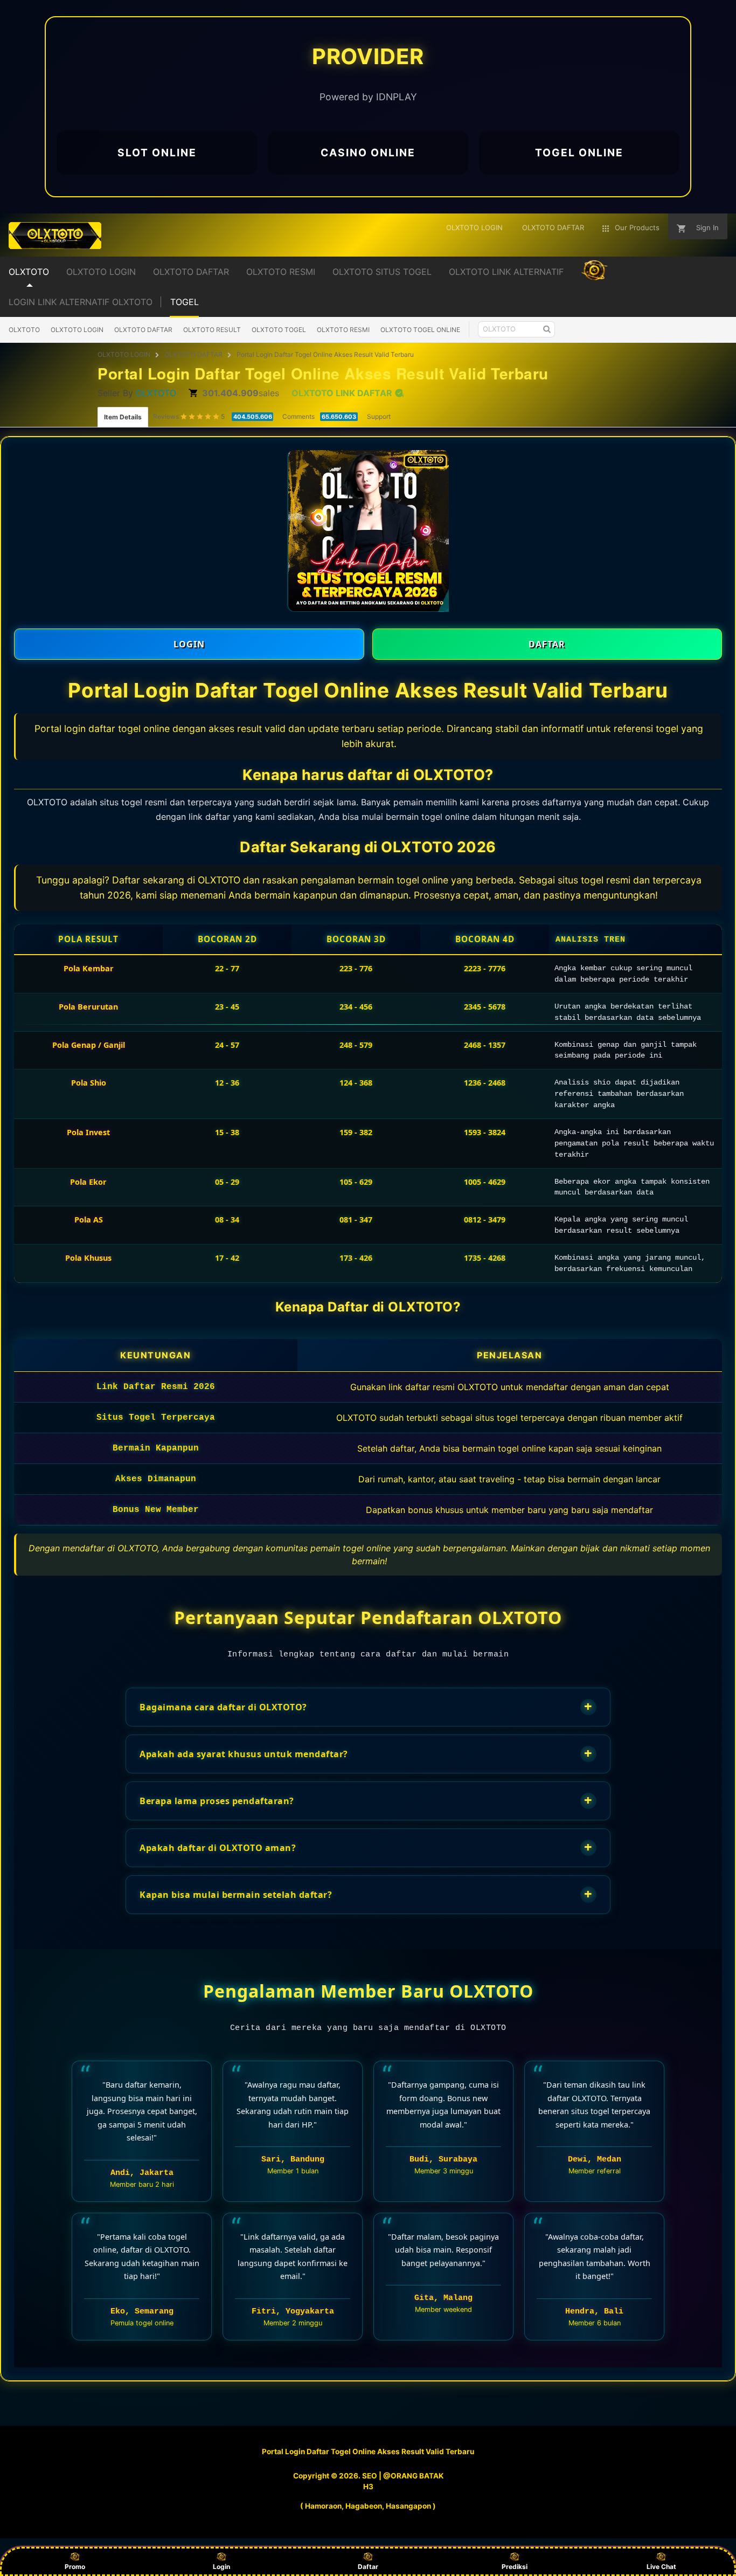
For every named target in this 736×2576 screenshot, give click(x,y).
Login (221, 2567)
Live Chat (661, 2567)
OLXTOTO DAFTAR (143, 330)
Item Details (123, 417)
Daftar (368, 2567)
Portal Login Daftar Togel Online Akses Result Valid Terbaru (325, 354)
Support (379, 416)
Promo (75, 2567)
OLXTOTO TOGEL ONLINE (420, 330)
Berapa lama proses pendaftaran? (366, 1800)
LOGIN (189, 644)
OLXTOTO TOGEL (279, 330)
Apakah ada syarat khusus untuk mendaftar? (366, 1753)
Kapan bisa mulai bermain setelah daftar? (366, 1894)
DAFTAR (547, 644)
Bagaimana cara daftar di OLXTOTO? (366, 1706)
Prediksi (515, 2567)
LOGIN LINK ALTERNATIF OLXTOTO (81, 302)
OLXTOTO (24, 330)
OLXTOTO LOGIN (77, 330)
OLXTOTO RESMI (343, 330)
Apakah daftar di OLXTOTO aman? (366, 1847)
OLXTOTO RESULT (212, 330)
